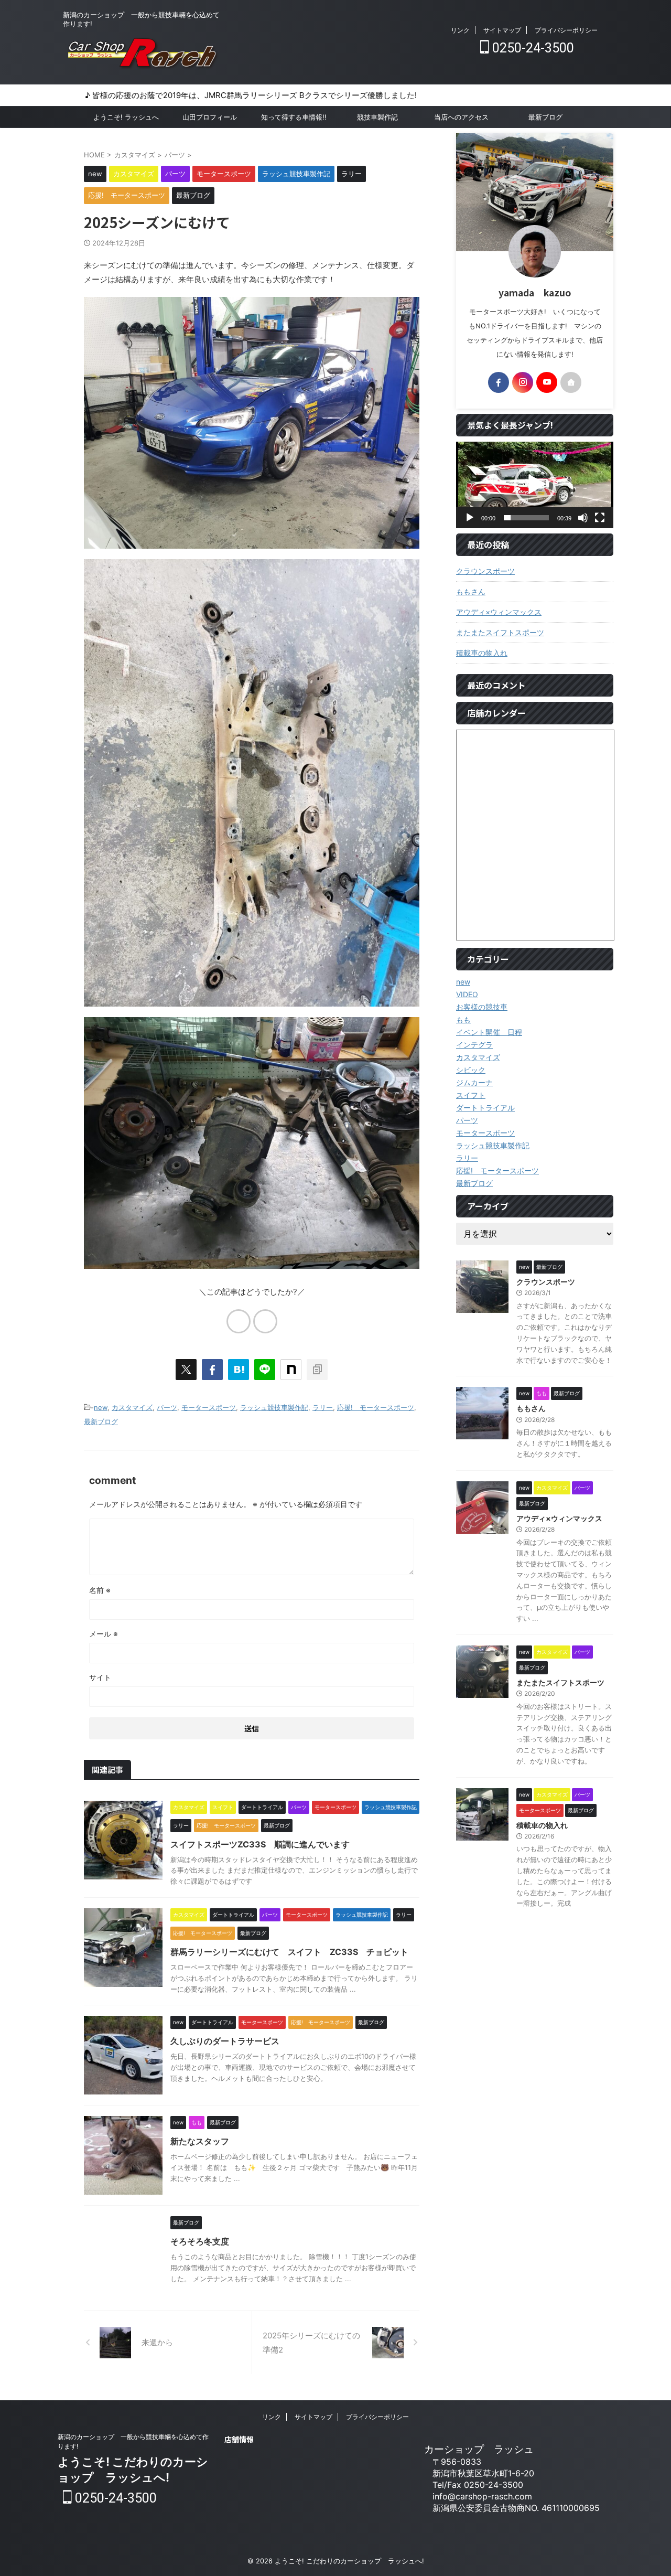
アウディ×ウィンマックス (499, 612)
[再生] (470, 518)
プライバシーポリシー (566, 30)
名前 (100, 1590)
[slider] (526, 518)
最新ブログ (545, 117)
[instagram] (523, 382)
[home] (571, 382)
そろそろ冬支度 (200, 2241)
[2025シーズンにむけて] (239, 1370)
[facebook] (212, 1370)
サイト (100, 1677)
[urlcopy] (317, 1370)
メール (104, 1634)
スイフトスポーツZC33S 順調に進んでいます (260, 1844)
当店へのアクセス (461, 117)
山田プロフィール (210, 117)
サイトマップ (502, 30)
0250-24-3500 (532, 48)
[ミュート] (583, 518)
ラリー (323, 1407)
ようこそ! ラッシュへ (126, 117)
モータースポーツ (209, 1407)
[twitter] (186, 1370)
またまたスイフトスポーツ (500, 632)
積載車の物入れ (482, 653)
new (101, 1407)
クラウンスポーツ (485, 571)
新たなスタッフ (200, 2141)
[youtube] (547, 382)
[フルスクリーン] (600, 518)
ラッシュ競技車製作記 (274, 1407)
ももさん (471, 591)
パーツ (167, 1407)
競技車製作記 (377, 117)
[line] (265, 1370)
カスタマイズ (132, 1407)
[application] (535, 485)
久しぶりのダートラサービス (225, 2041)
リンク (460, 30)
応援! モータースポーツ (376, 1407)
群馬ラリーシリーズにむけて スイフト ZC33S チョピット (289, 1952)
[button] (535, 485)
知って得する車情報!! (294, 117)
